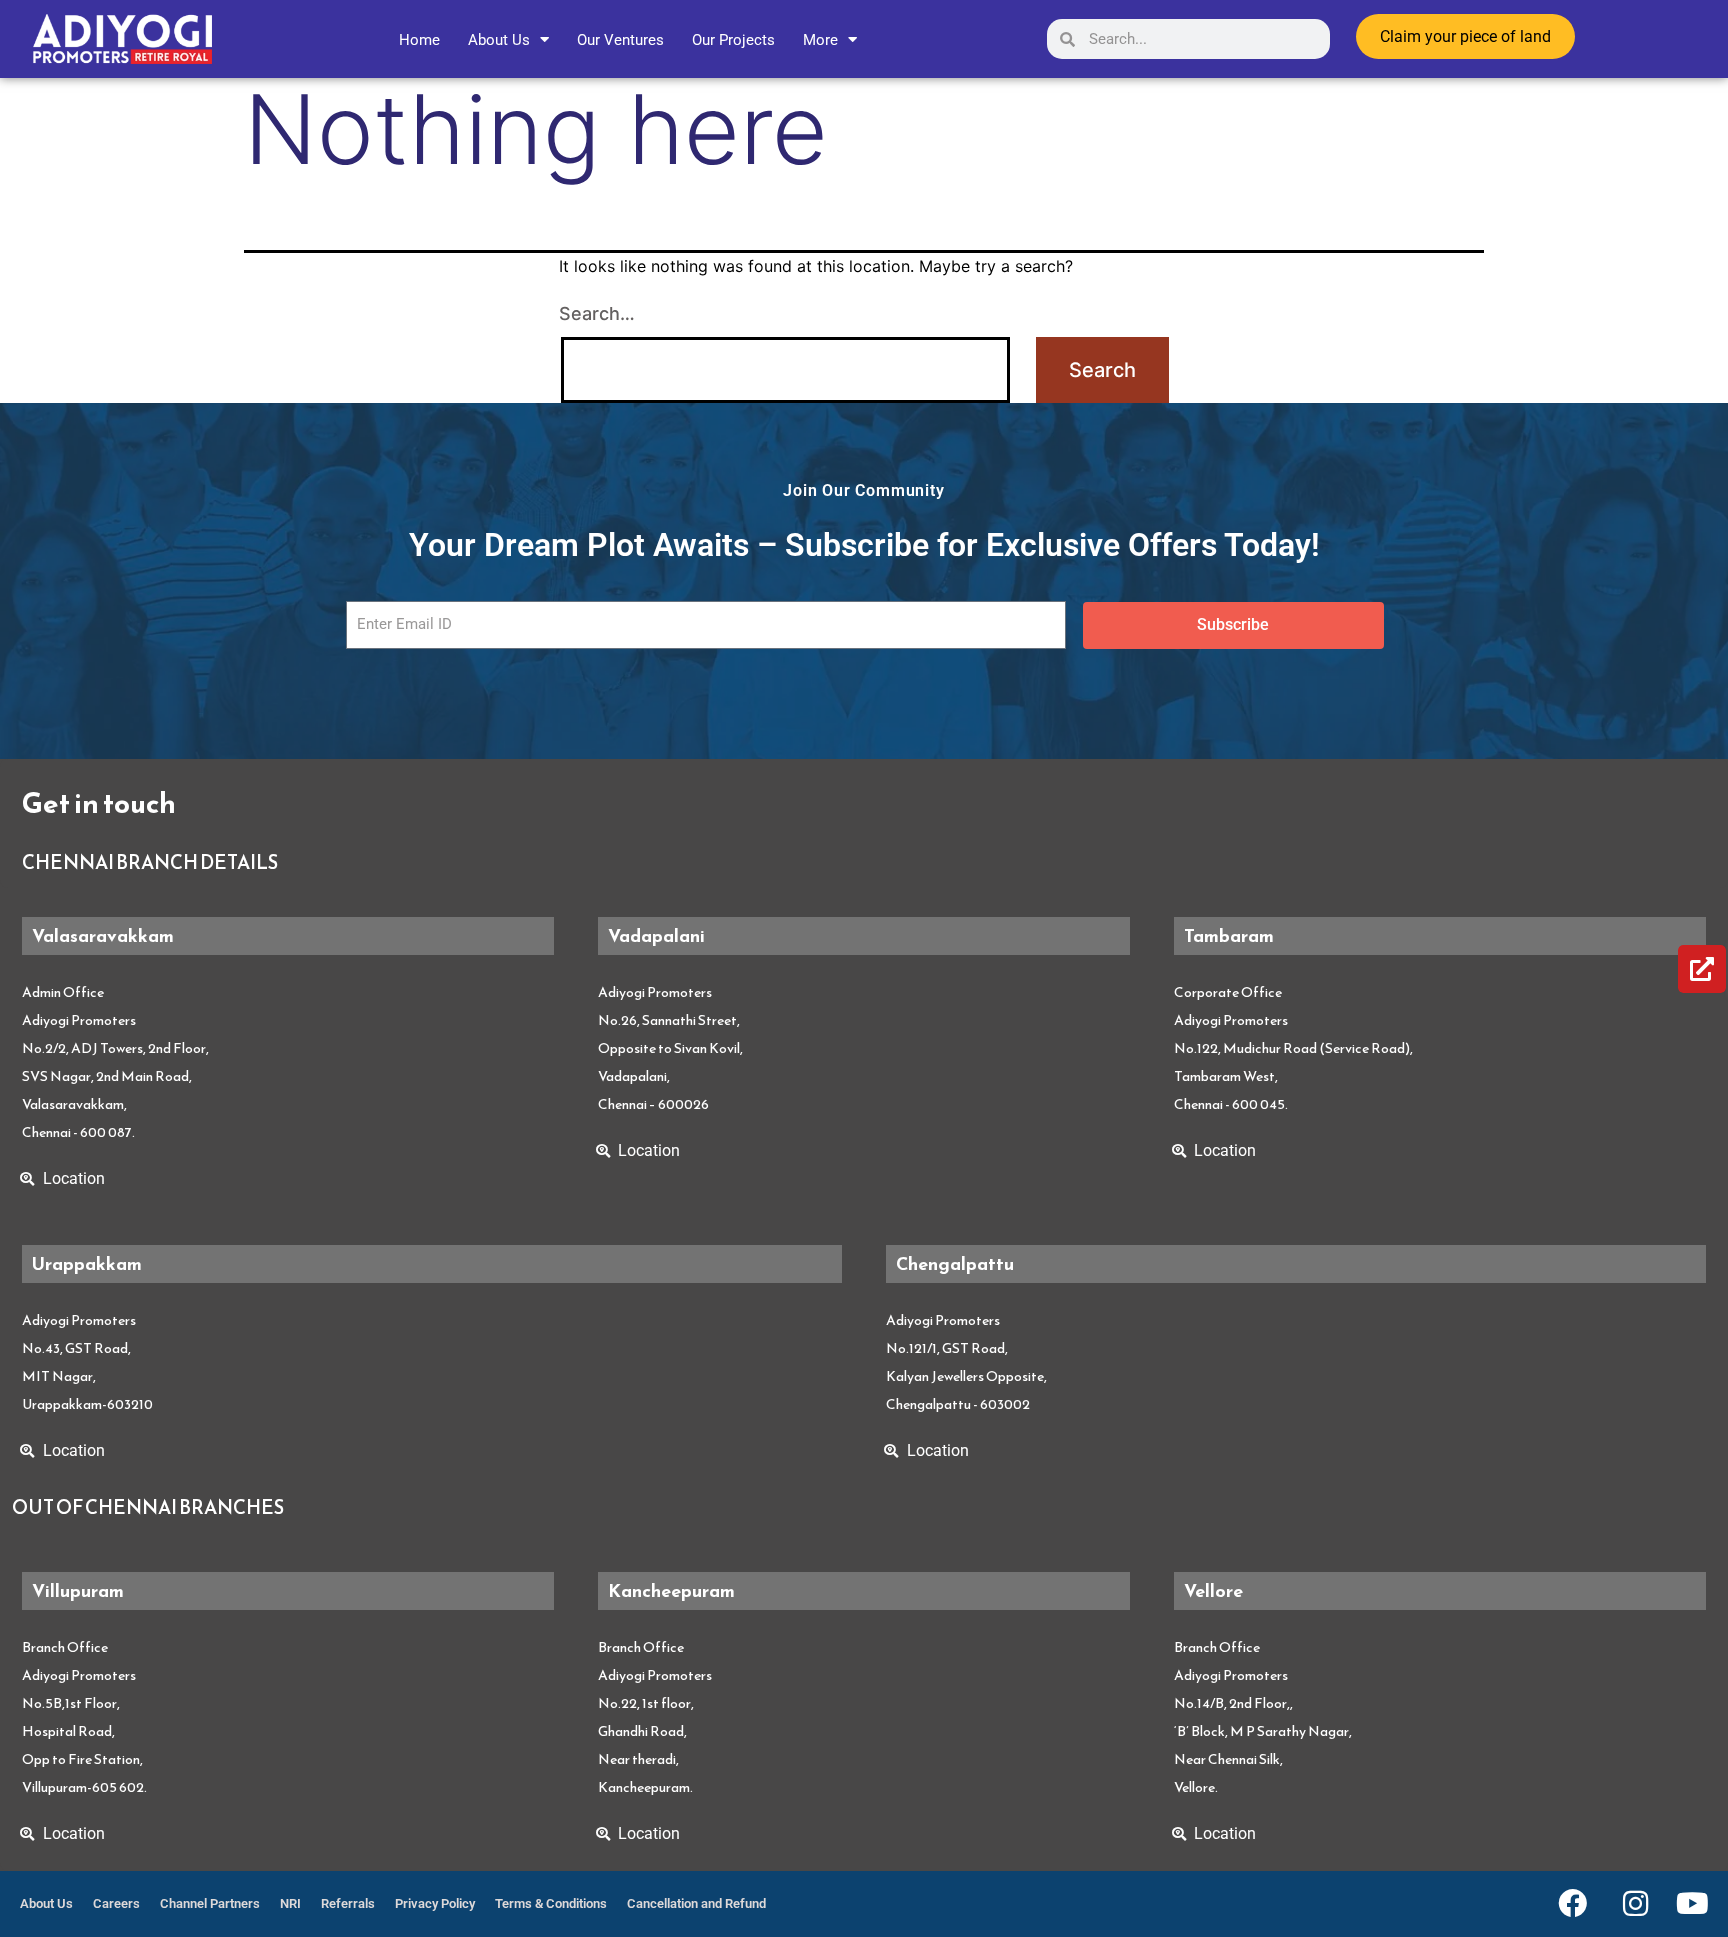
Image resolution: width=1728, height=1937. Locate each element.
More (820, 40)
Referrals (348, 1903)
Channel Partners (210, 1903)
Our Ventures (620, 40)
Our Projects (733, 40)
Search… (597, 313)
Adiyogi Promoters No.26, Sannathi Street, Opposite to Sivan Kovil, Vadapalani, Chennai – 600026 (670, 1048)
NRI (290, 1903)
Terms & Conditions (551, 1903)
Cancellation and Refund (696, 1903)
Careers (116, 1903)
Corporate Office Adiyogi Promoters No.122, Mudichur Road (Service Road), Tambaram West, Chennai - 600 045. (1293, 1048)
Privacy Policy (435, 1903)
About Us (499, 40)
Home (419, 40)
